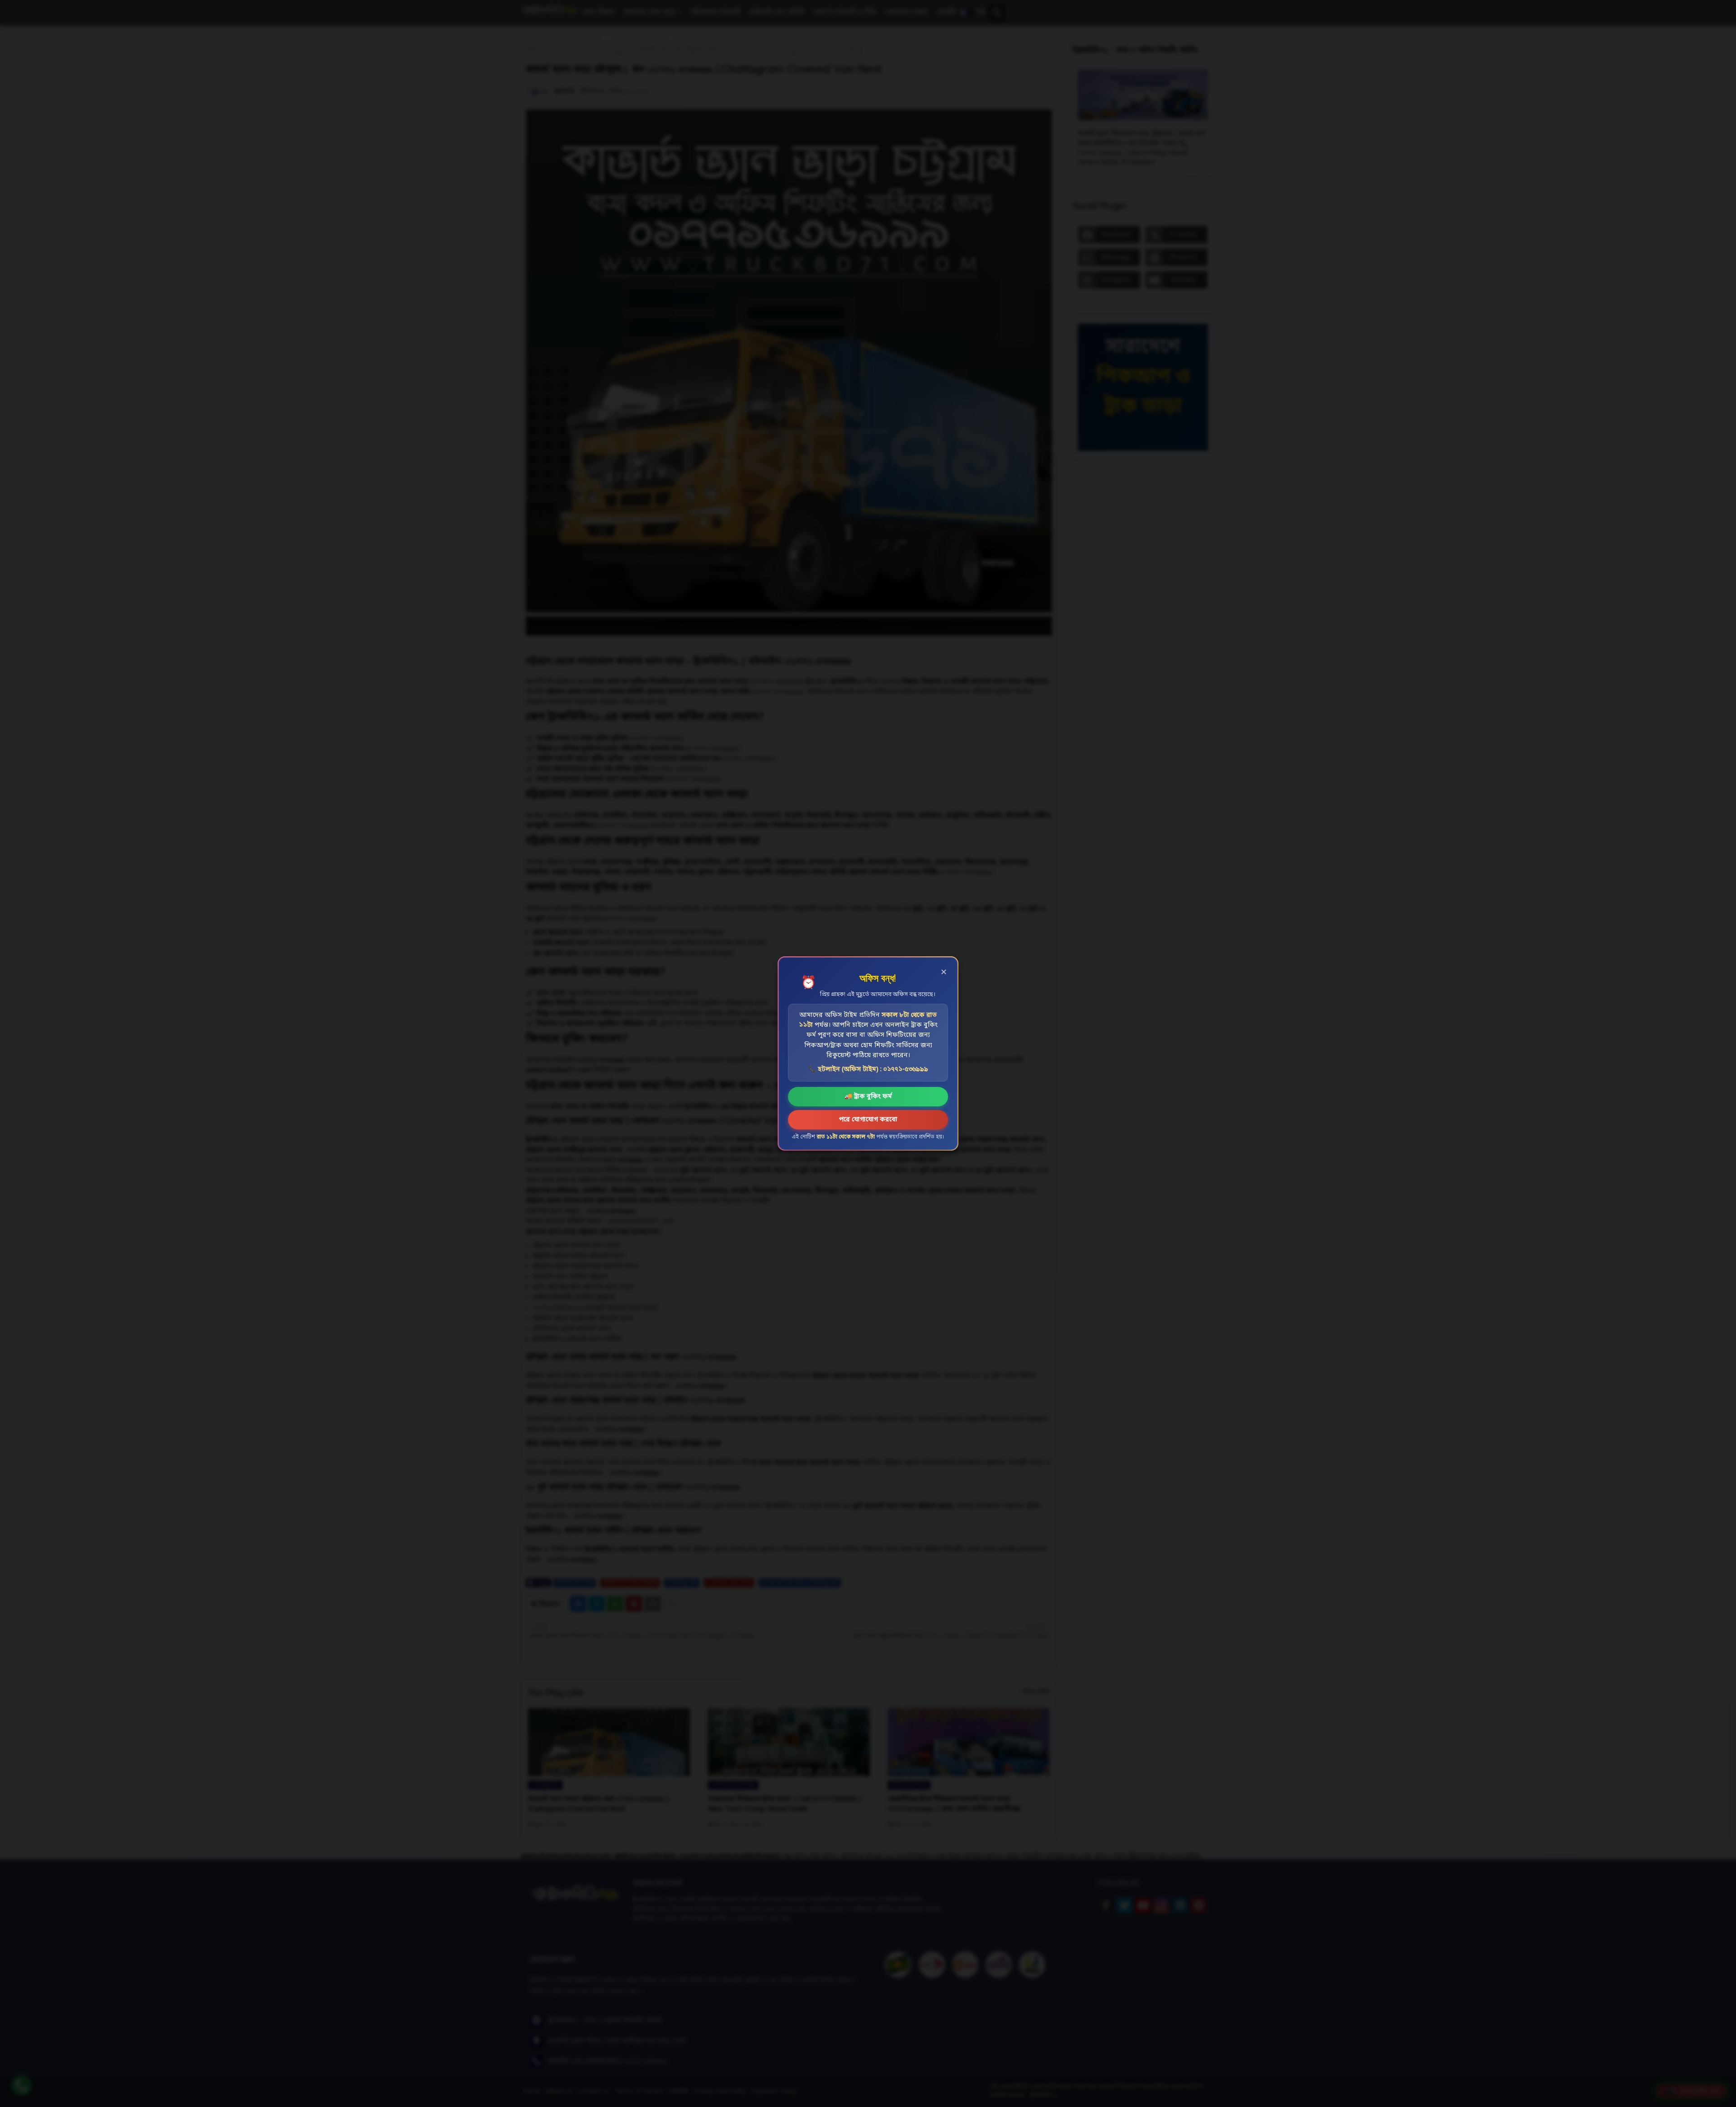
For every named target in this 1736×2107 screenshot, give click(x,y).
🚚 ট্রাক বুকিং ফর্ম (868, 1097)
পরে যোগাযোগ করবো (868, 1120)
